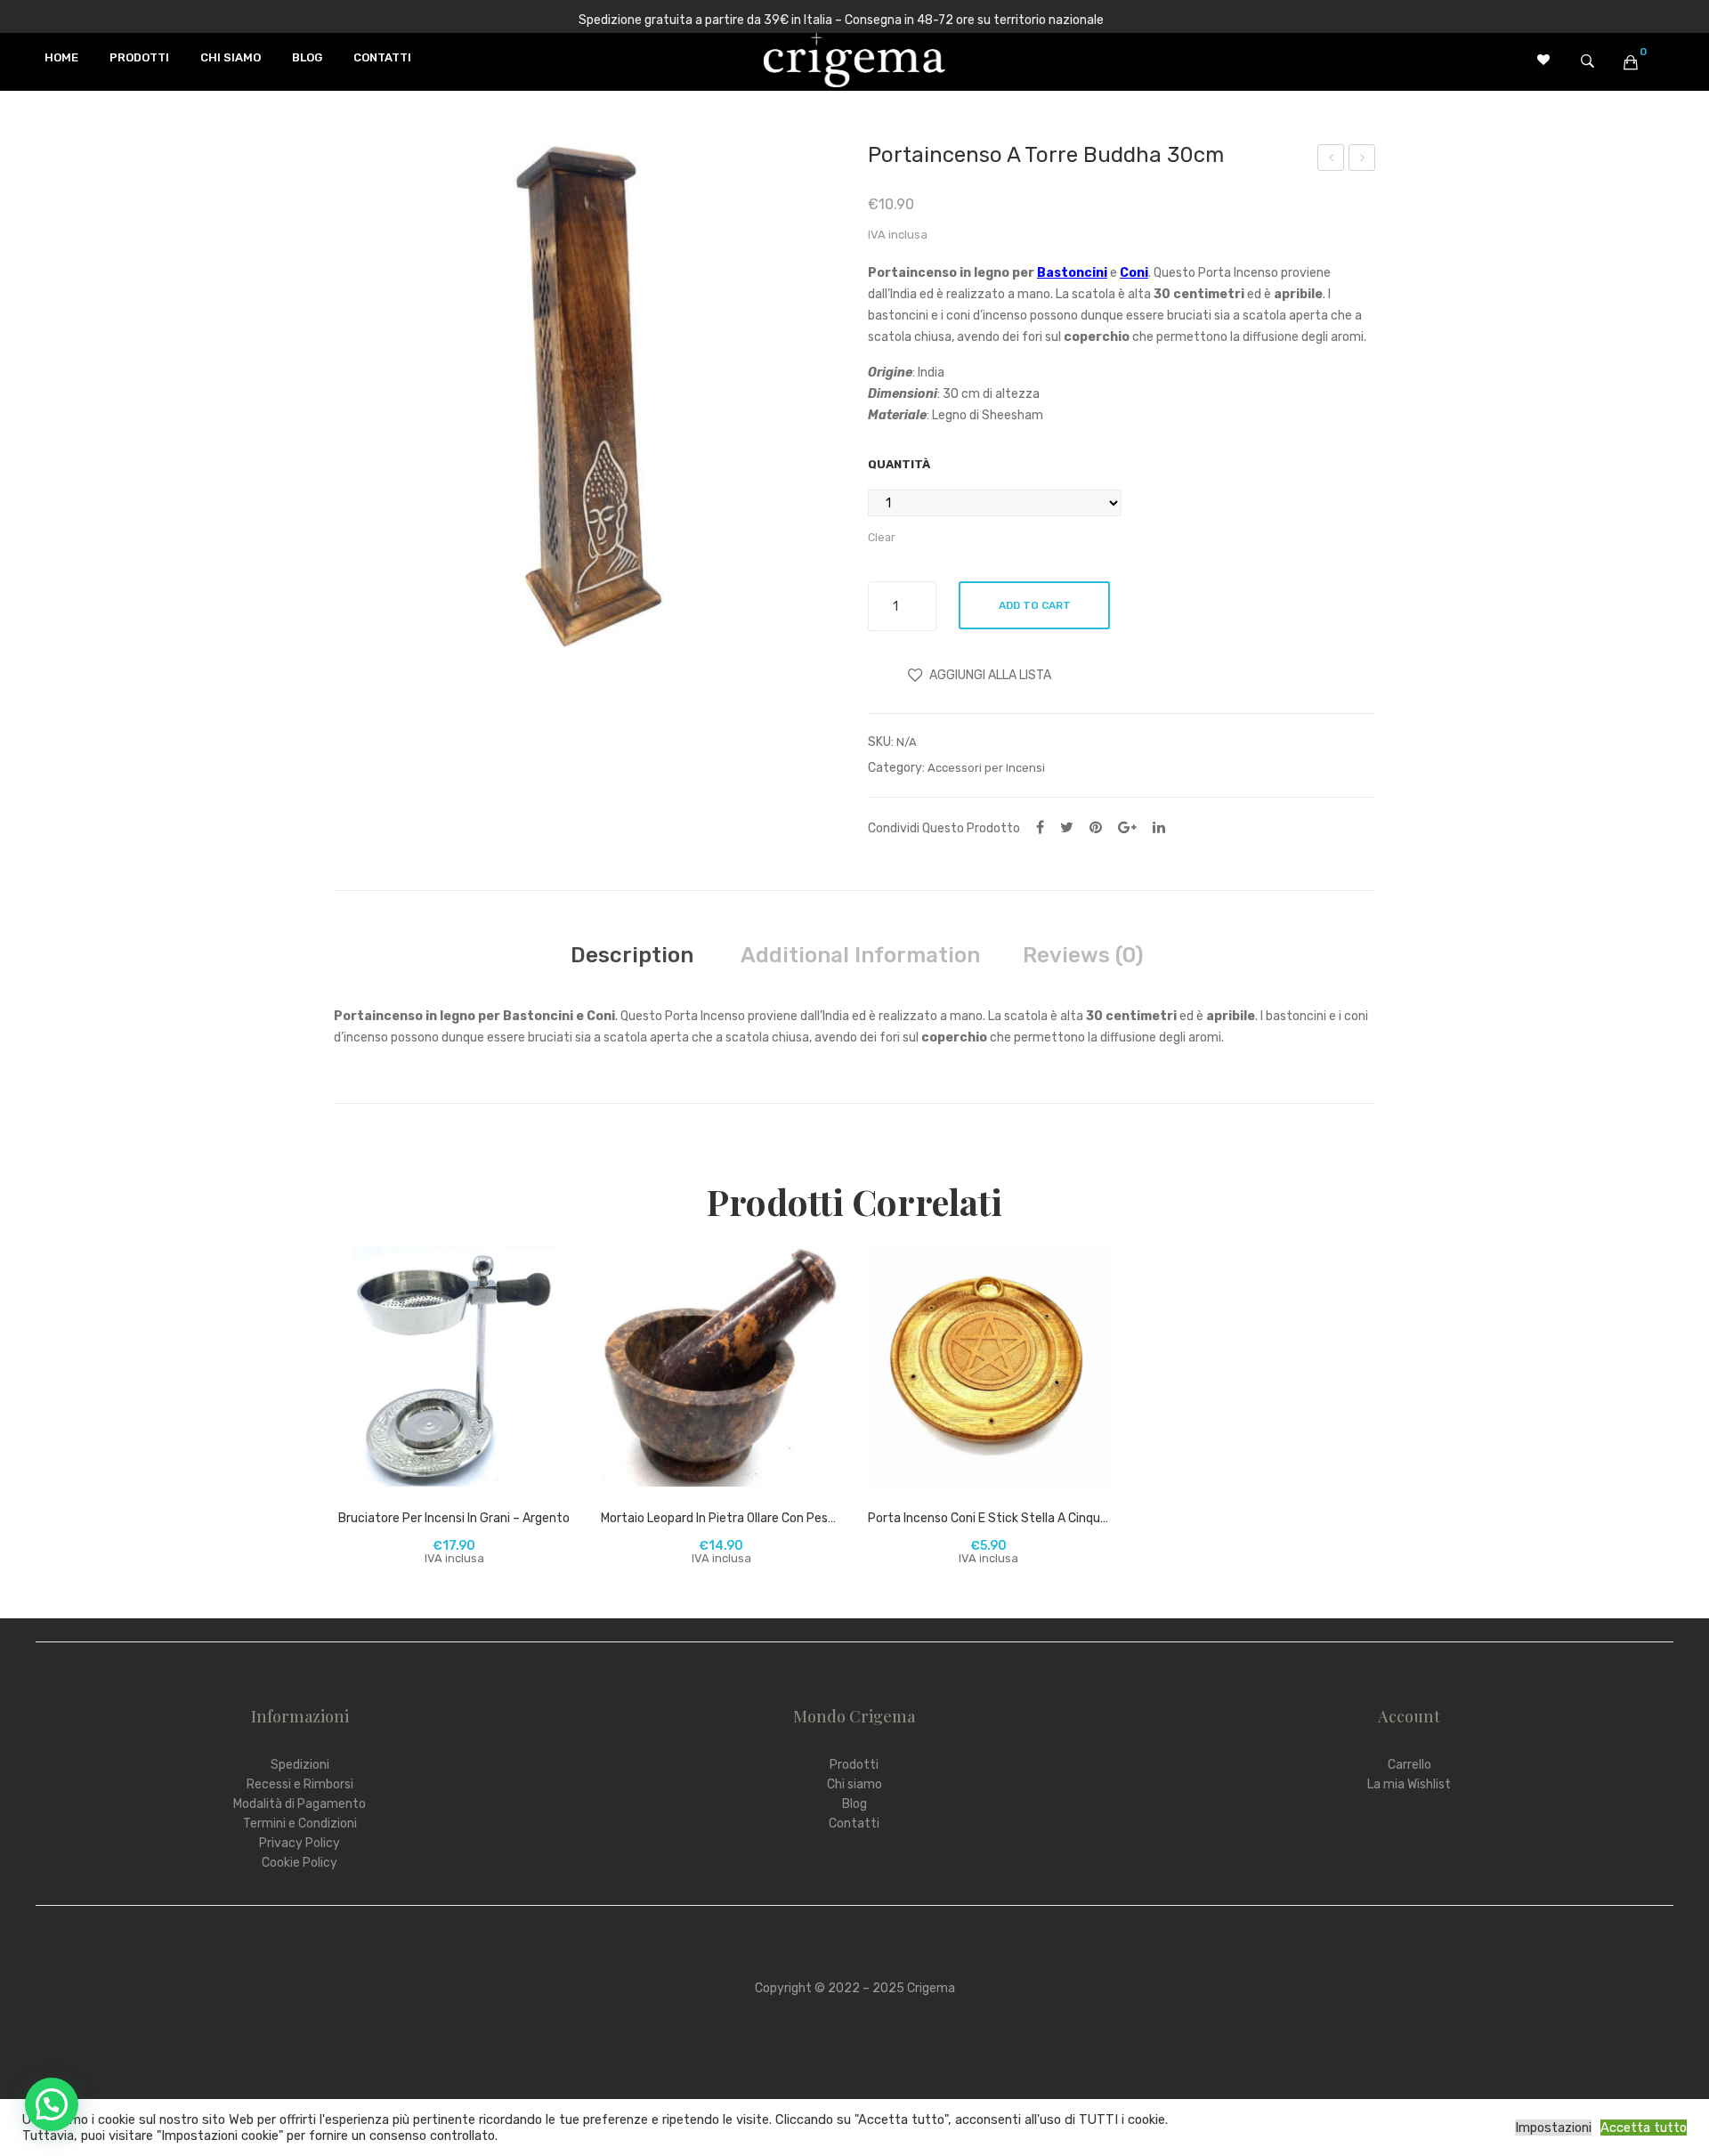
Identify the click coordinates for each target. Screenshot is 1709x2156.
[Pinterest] (1096, 827)
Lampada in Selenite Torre (1362, 160)
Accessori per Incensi (986, 768)
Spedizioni (300, 1765)
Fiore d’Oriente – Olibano (1332, 160)
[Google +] (1127, 827)
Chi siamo (854, 1784)
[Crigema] (854, 58)
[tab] (632, 955)
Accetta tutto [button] (1644, 2128)
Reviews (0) (1083, 955)
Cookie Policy (300, 1863)
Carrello (1409, 1765)
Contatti (854, 1824)
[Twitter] (1067, 827)
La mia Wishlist (1409, 1784)
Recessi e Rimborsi (300, 1784)
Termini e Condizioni (300, 1824)
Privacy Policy (300, 1843)
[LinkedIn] (1159, 827)
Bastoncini (1072, 273)
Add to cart (1035, 605)
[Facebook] (1040, 827)
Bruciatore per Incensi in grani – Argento (454, 1518)
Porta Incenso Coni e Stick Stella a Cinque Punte (988, 1518)
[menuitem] (61, 58)
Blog (854, 1804)
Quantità (899, 464)
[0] (1631, 62)
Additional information (860, 955)
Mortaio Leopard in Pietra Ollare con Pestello (721, 1518)
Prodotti (854, 1765)
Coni (1134, 273)
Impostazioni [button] (1553, 2128)
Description (632, 955)
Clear (882, 537)
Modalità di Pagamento (300, 1804)
